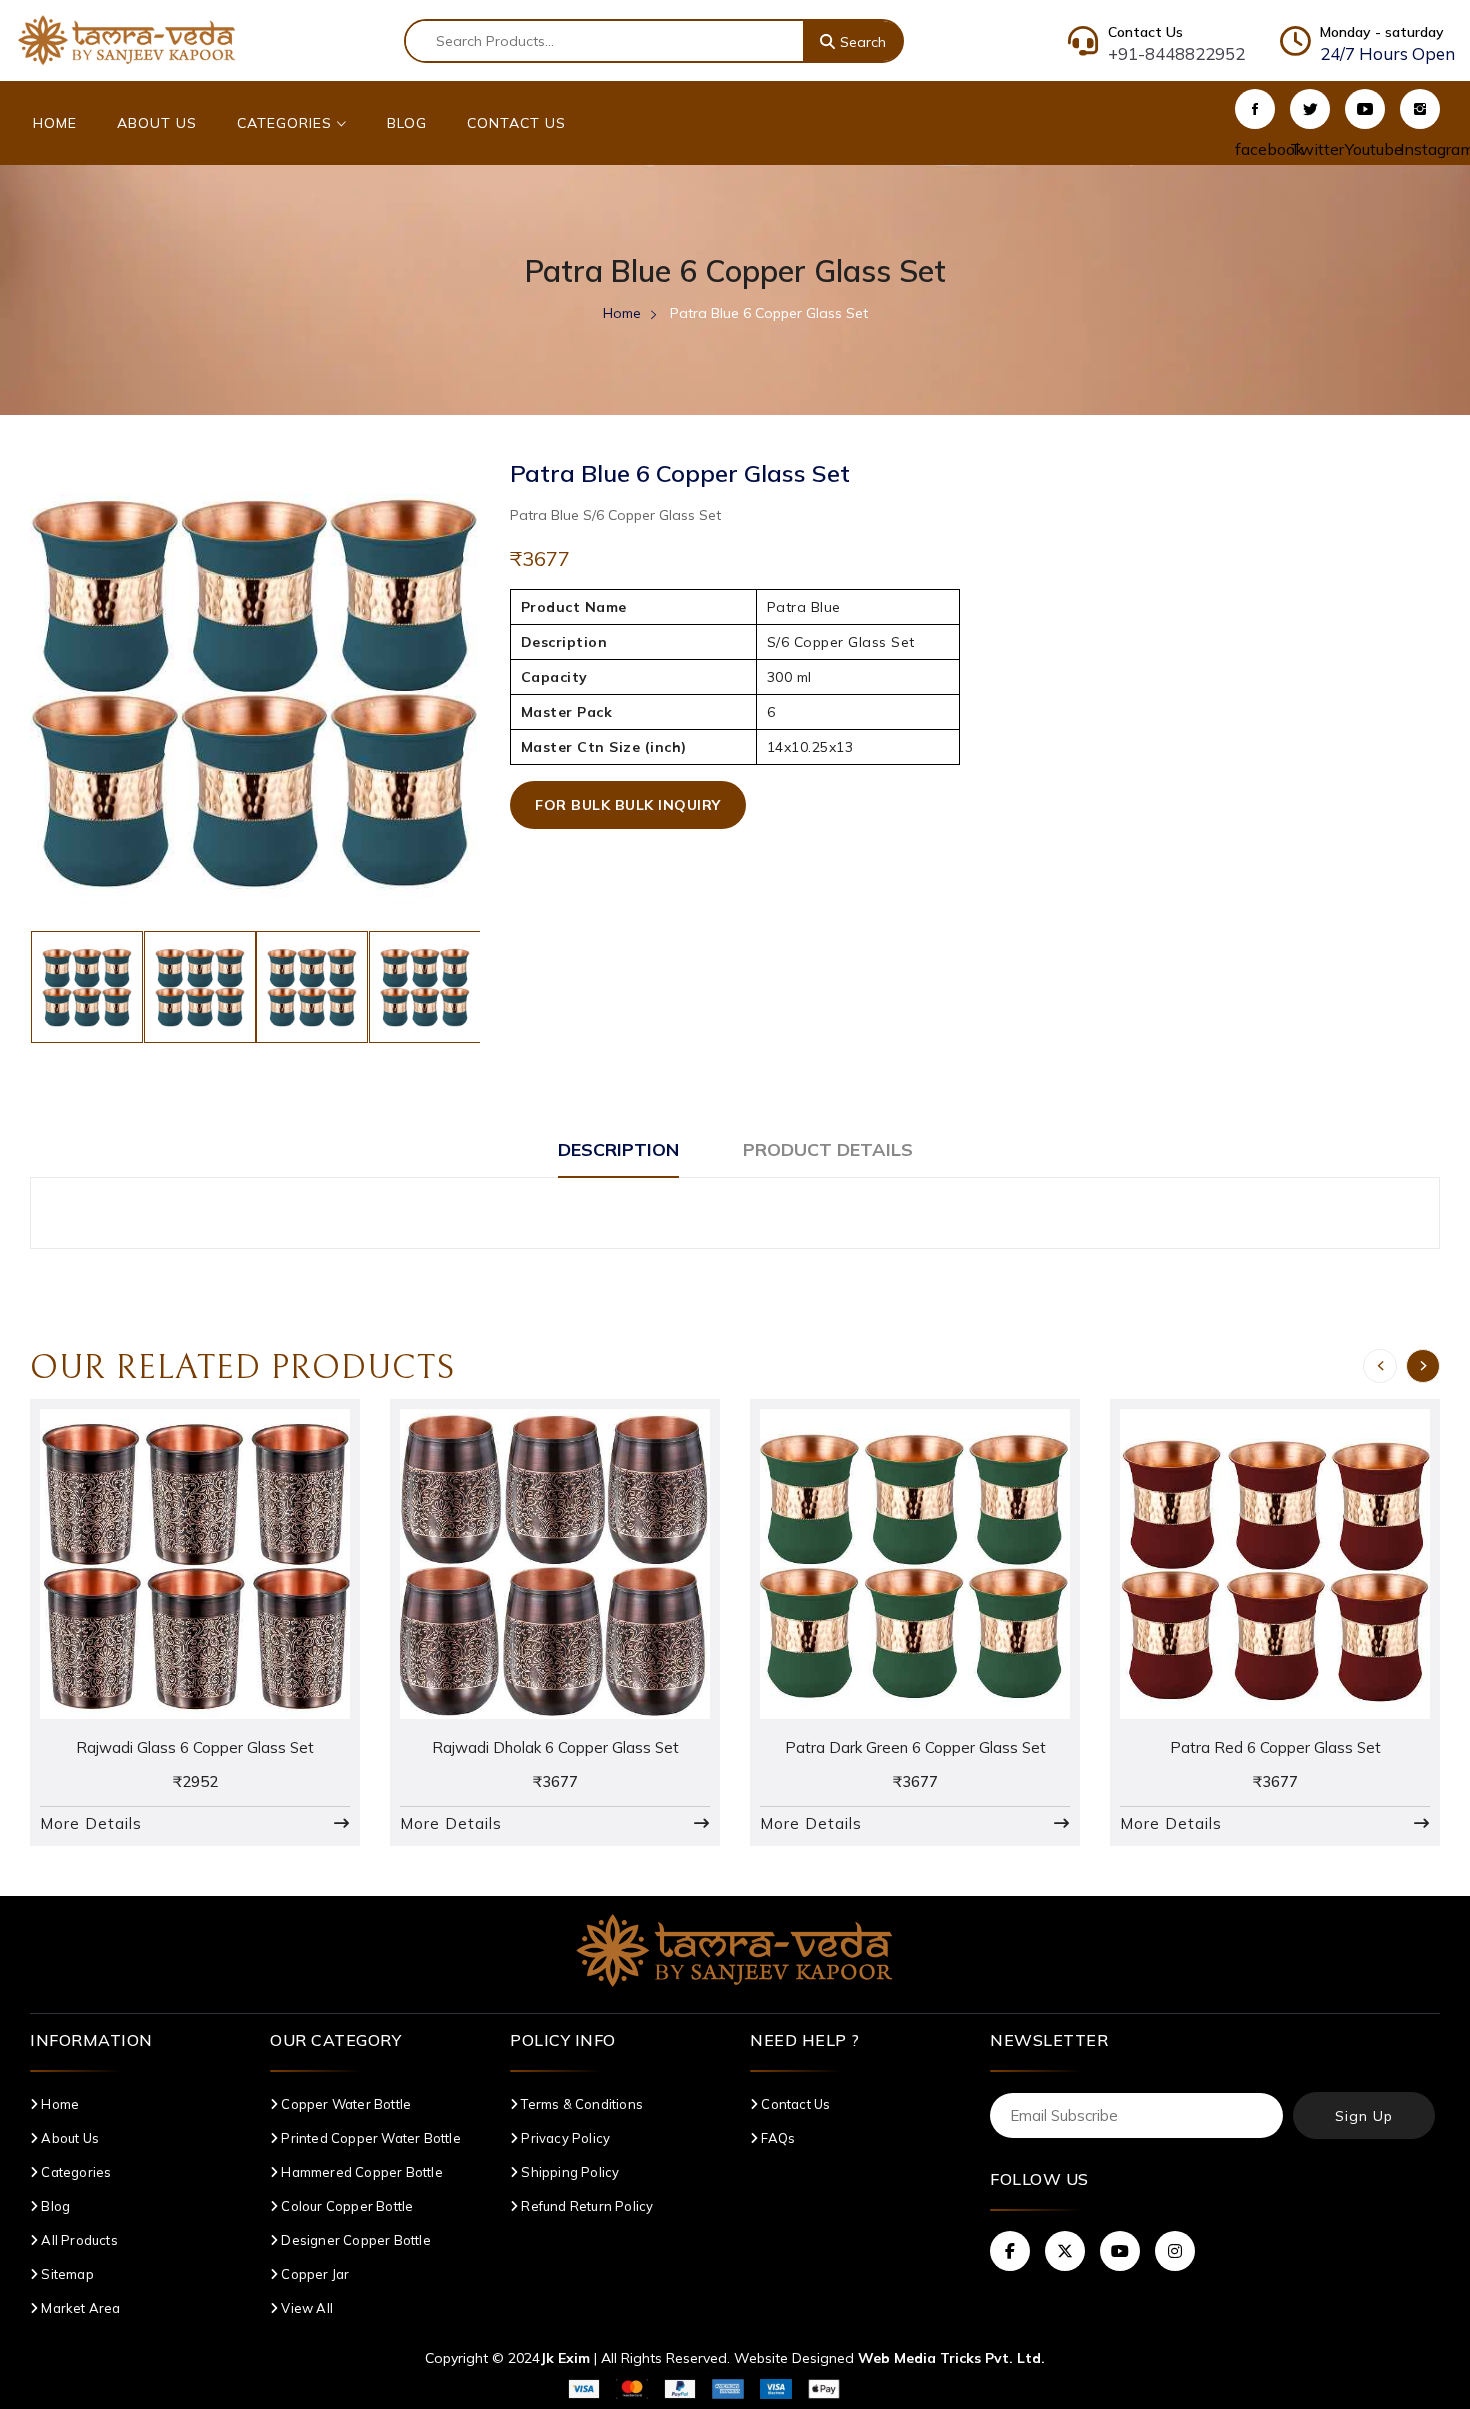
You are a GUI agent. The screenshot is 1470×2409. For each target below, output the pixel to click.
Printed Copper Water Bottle (369, 2138)
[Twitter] (1310, 109)
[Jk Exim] (127, 39)
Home (55, 123)
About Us (157, 123)
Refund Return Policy (585, 2206)
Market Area (79, 2308)
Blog (407, 123)
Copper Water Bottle (344, 2104)
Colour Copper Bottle (345, 2206)
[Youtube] (1365, 109)
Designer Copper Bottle (354, 2240)
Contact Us (516, 123)
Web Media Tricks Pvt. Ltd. (951, 2358)
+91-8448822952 (1176, 53)
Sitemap (66, 2274)
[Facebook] (1255, 109)
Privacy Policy (564, 2138)
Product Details (828, 1149)
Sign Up (1364, 2116)
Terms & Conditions (580, 2104)
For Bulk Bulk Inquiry (628, 805)
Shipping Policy (568, 2172)
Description (618, 1149)
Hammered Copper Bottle (360, 2172)
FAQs (776, 2138)
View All (305, 2308)
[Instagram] (1420, 109)
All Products (78, 2240)
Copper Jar (313, 2274)
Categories (287, 123)
